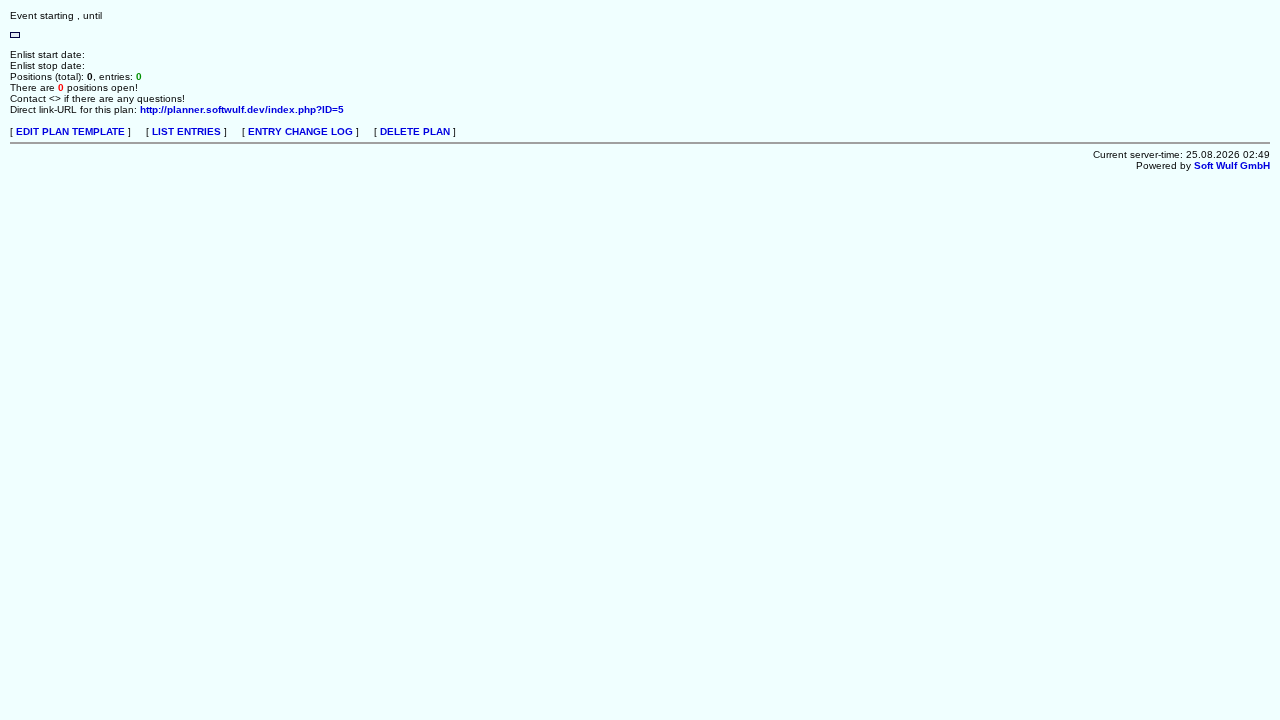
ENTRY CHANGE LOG (300, 131)
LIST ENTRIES (186, 131)
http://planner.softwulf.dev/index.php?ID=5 (242, 109)
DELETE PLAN (415, 131)
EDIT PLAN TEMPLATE (70, 131)
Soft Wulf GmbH (1232, 165)
